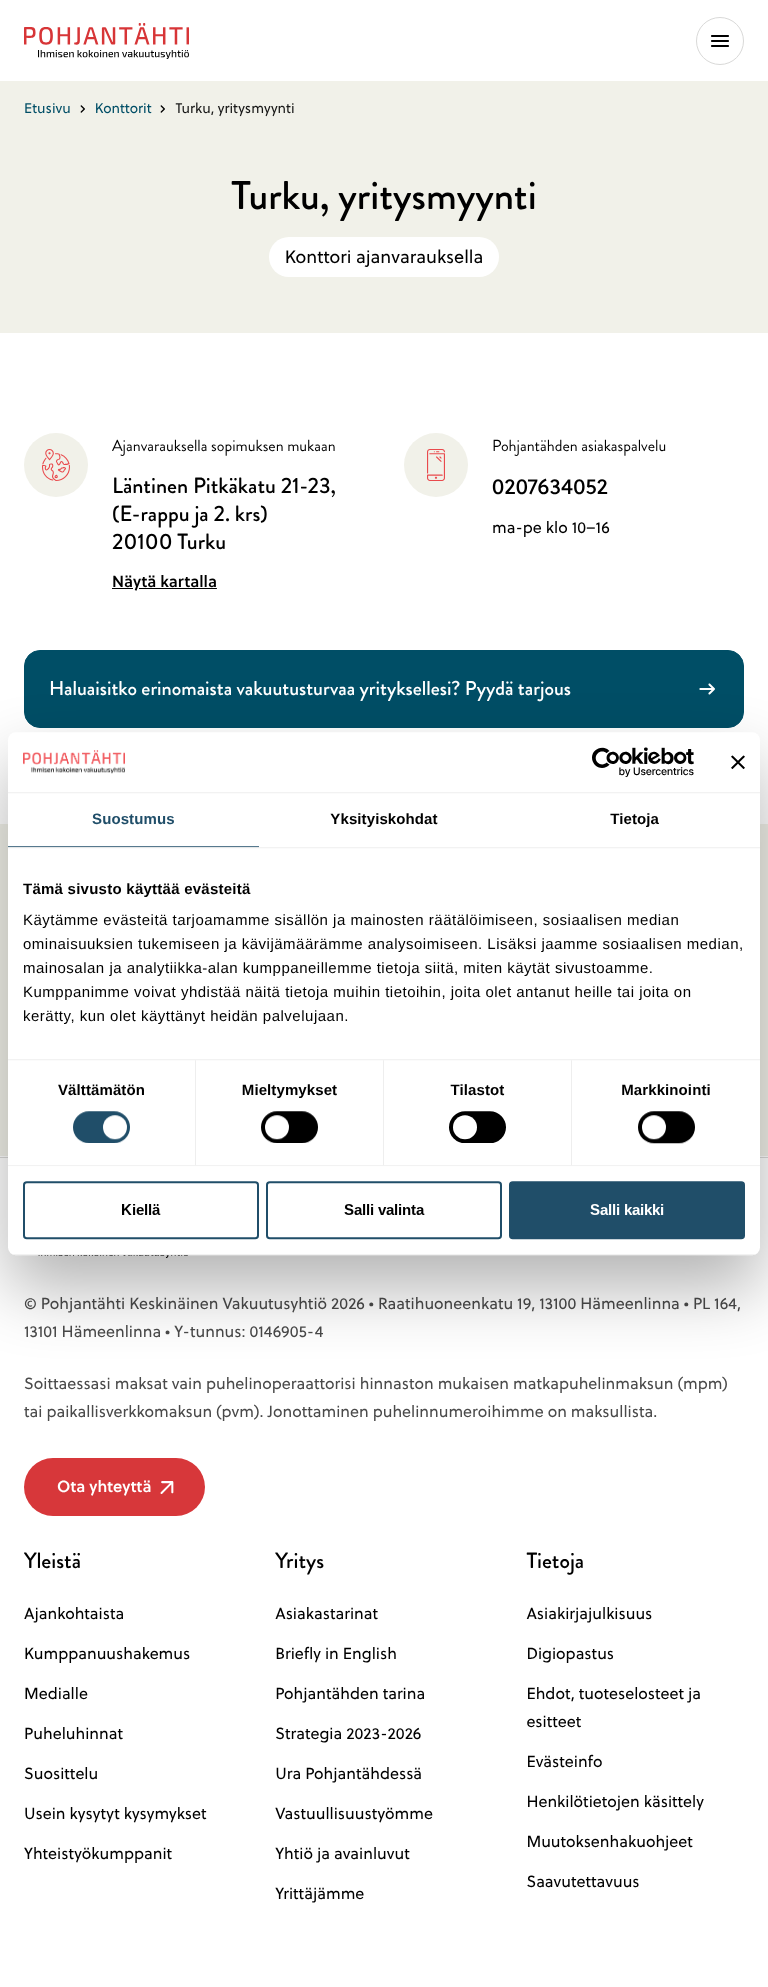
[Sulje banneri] (738, 762)
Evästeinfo (564, 1762)
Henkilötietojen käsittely (614, 1802)
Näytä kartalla (164, 581)
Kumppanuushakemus (107, 1654)
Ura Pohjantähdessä (348, 1774)
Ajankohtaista (74, 1614)
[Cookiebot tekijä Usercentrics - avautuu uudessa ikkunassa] (606, 762)
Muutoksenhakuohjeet (609, 1842)
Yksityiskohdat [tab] (383, 819)
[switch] (289, 1121)
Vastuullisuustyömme (354, 1814)
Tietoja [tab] (634, 819)
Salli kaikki (627, 1209)
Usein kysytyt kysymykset (115, 1814)
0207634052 (550, 487)
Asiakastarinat (326, 1614)
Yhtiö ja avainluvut (342, 1854)
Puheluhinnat (73, 1734)
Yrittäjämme (319, 1894)
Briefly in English (336, 1654)
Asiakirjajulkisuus (589, 1614)
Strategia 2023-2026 (348, 1734)
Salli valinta (384, 1209)
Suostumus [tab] (133, 819)
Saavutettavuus (582, 1882)
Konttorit (123, 108)
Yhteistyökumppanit (98, 1854)
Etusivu (47, 108)
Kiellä (140, 1209)
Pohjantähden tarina (350, 1694)
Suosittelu (61, 1774)
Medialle (56, 1694)
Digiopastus (570, 1654)
